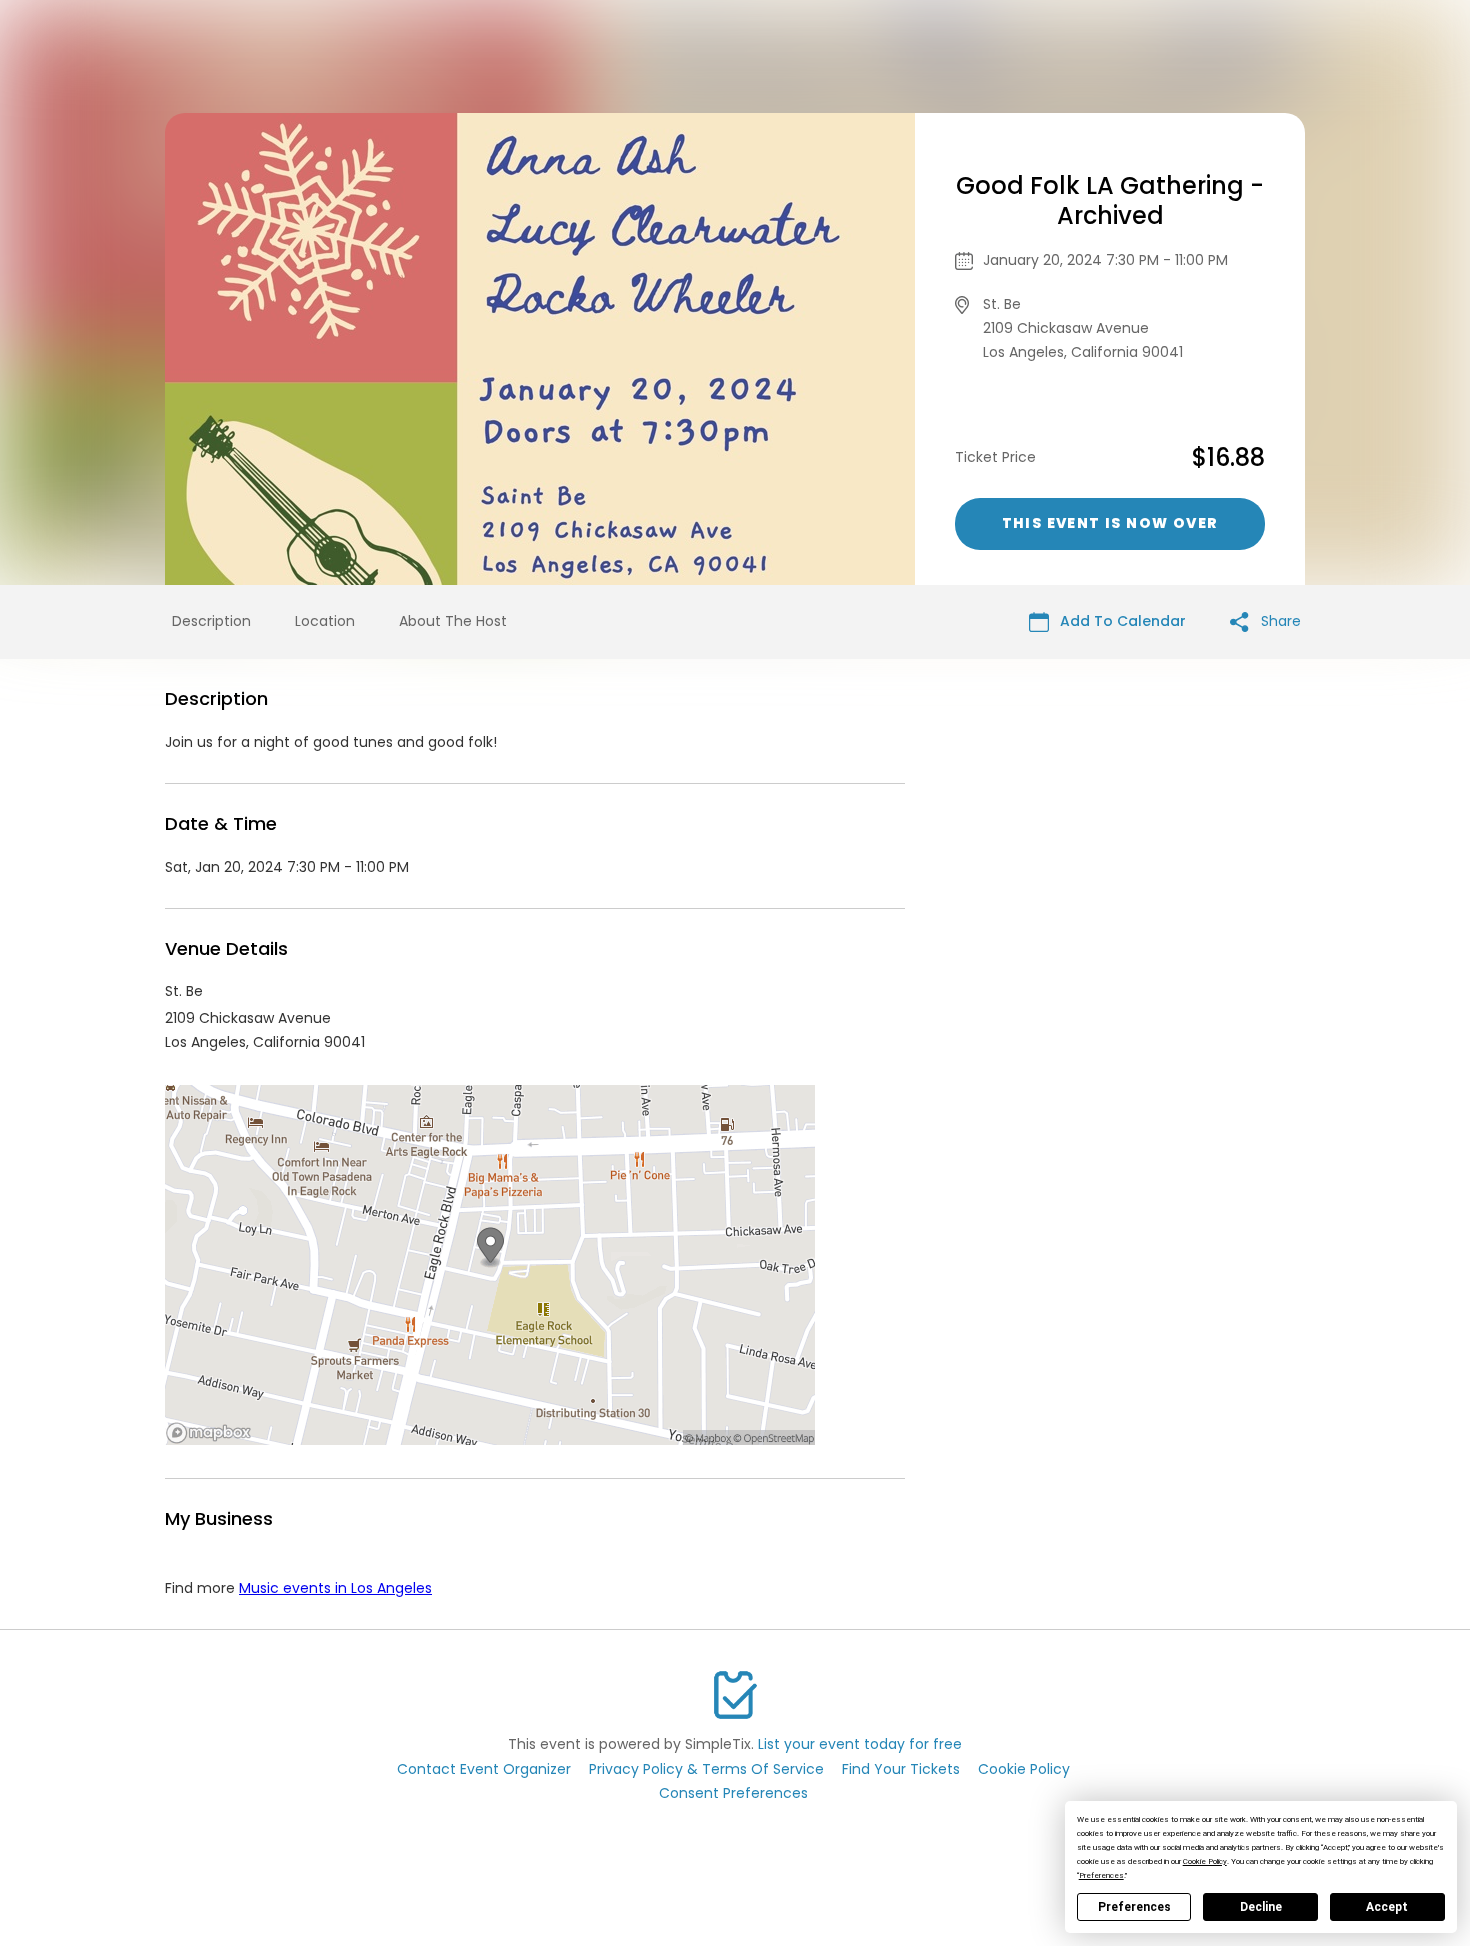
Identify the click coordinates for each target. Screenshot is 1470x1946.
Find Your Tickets (901, 1769)
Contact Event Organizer (484, 1769)
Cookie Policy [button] (1205, 1861)
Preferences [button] (1101, 1875)
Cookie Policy (1024, 1769)
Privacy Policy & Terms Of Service (706, 1769)
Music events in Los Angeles (335, 1588)
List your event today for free (860, 1744)
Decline (1261, 1907)
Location (325, 621)
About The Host (453, 621)
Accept (1387, 1907)
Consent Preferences (733, 1793)
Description (211, 621)
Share (1279, 621)
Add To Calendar (1121, 621)
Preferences (1134, 1907)
